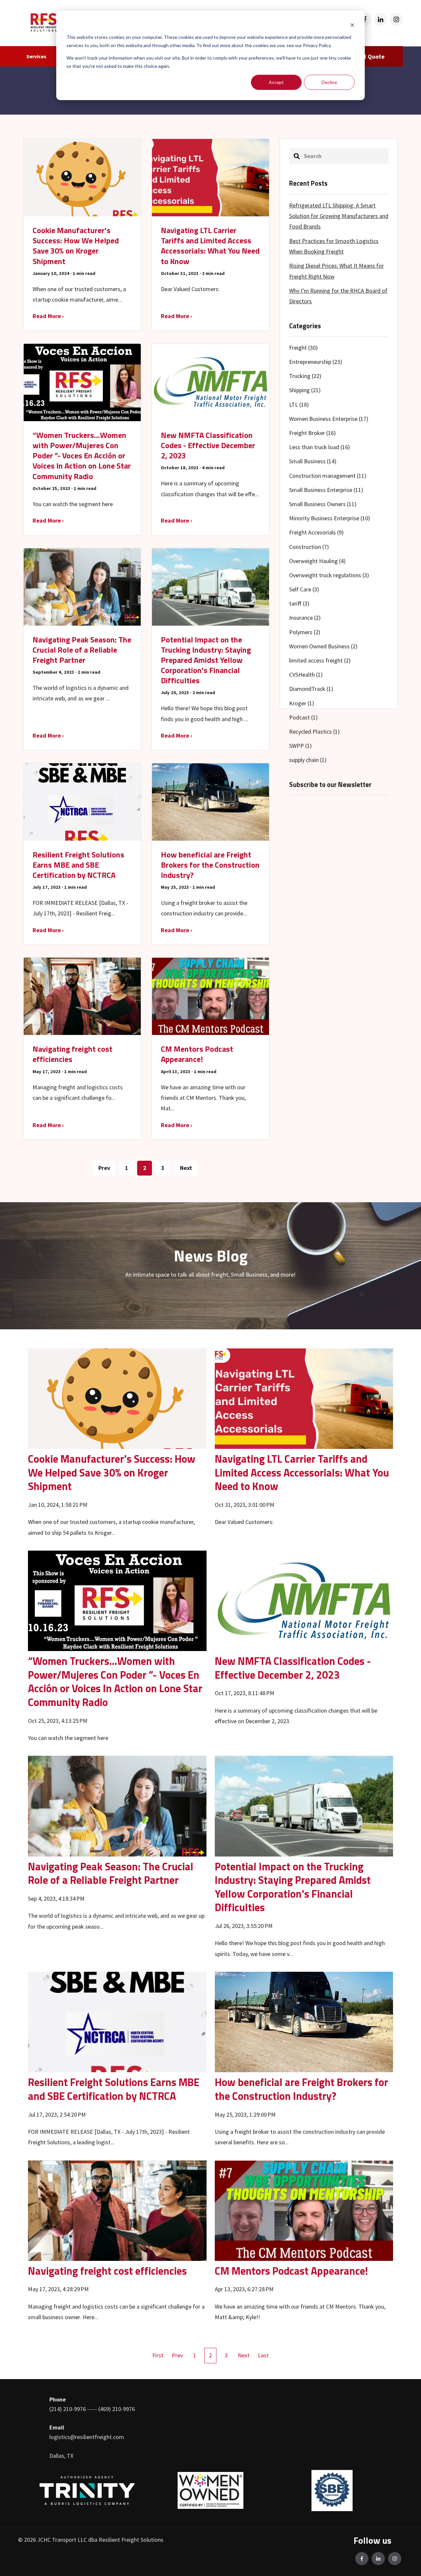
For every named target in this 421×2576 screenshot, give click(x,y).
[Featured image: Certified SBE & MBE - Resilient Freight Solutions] (117, 2021)
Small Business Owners (323, 504)
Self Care (304, 589)
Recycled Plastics (314, 732)
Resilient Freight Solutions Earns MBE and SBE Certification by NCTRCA (114, 2089)
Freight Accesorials (316, 532)
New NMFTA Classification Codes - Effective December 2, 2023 (293, 1668)
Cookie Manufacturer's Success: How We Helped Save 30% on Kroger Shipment (112, 1472)
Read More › (48, 316)
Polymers (305, 632)
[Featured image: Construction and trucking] (304, 2021)
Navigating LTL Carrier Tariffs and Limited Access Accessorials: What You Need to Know (302, 1472)
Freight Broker (312, 433)
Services (36, 56)
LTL (299, 405)
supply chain (308, 760)
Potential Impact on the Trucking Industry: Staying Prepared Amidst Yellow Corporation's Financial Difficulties (293, 1887)
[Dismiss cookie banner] (352, 25)
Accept (276, 82)
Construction (309, 547)
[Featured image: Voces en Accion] (117, 1600)
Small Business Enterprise (326, 490)
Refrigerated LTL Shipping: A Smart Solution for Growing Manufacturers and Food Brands (339, 216)
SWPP (300, 746)
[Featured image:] (117, 1398)
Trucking (305, 376)
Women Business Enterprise (329, 419)
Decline (329, 82)
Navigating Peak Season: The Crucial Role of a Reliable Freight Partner (111, 1873)
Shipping (305, 390)
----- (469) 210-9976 (111, 2409)
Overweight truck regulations (329, 575)
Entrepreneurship (316, 362)
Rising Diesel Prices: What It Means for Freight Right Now (336, 271)
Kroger (302, 703)
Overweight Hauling (317, 561)
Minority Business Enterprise (330, 518)
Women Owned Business (323, 646)
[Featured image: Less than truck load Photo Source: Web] (304, 1805)
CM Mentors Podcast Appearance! (291, 2271)
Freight (303, 348)
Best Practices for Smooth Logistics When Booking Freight (334, 246)
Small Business (313, 461)
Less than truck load (320, 447)
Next (186, 1168)
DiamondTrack (311, 689)
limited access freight (320, 660)
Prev (104, 1168)
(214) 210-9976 (68, 2409)
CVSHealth (306, 675)
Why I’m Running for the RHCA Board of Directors (338, 296)
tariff (299, 603)
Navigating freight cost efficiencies (107, 2271)
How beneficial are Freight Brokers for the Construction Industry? (301, 2089)
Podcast (303, 717)
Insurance (305, 618)
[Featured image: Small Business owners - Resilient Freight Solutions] (117, 2210)
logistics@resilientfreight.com (87, 2437)
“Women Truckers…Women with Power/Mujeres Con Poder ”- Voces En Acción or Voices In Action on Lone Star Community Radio (115, 1681)
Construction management (328, 476)
